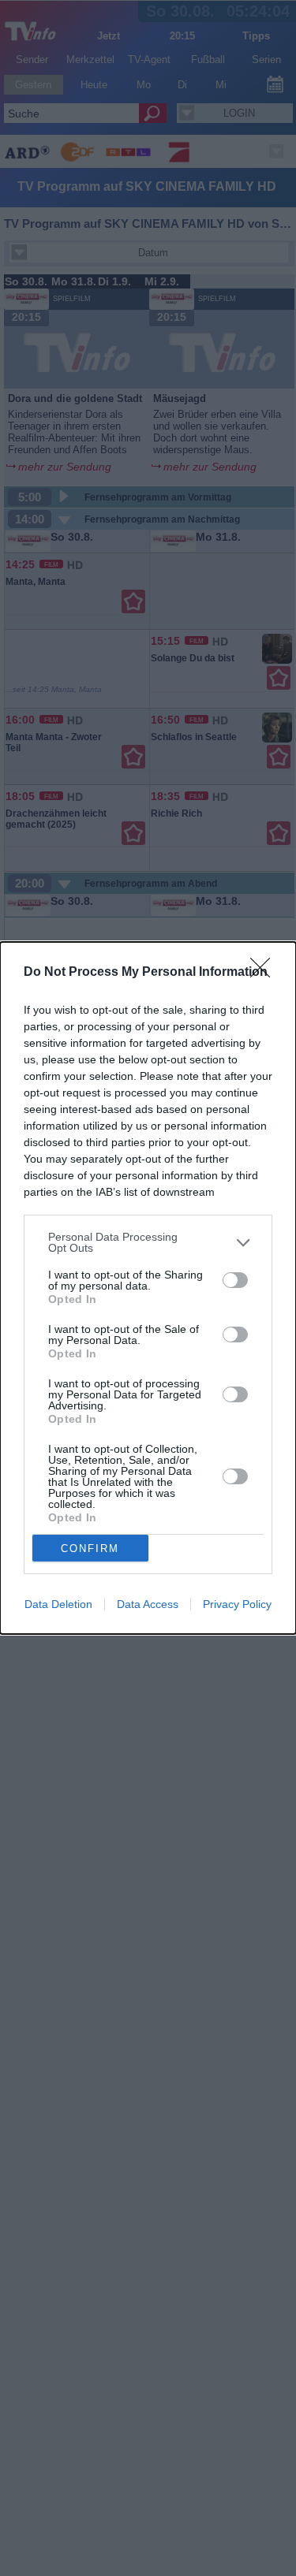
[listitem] (148, 1242)
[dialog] (148, 1288)
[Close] (265, 973)
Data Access (148, 1604)
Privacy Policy (237, 1604)
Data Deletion (58, 1604)
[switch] (235, 1280)
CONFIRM (90, 1549)
